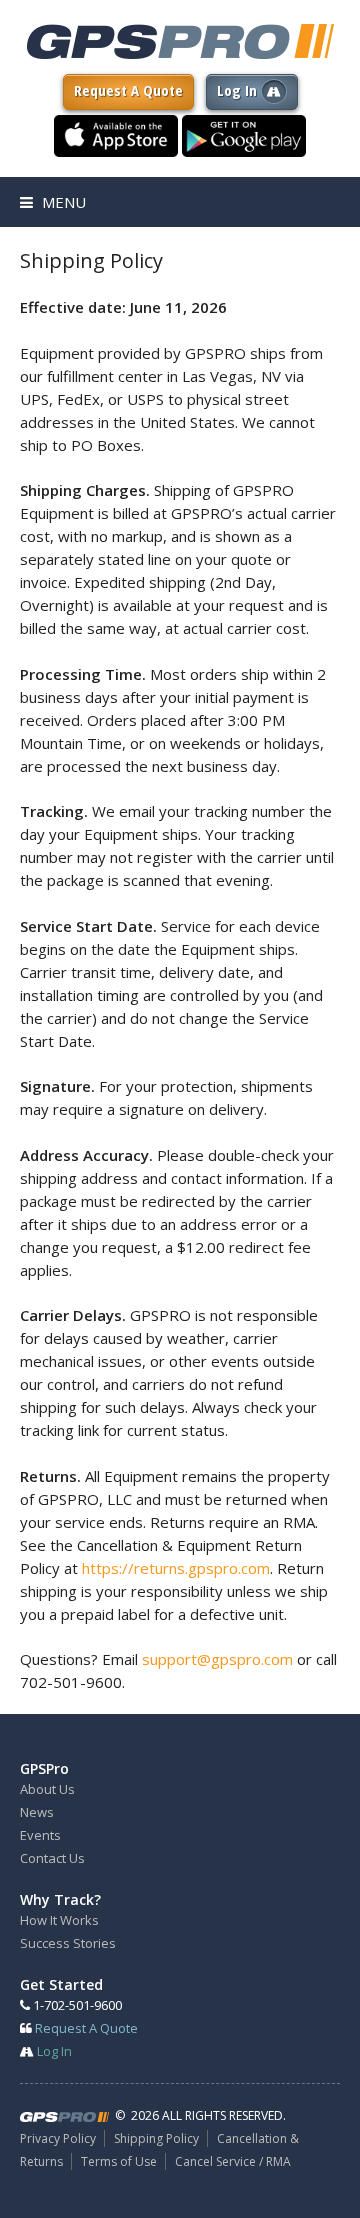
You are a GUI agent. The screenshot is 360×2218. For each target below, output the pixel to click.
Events (40, 1835)
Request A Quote (128, 90)
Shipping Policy (156, 2138)
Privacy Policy (58, 2138)
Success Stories (68, 1943)
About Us (47, 1789)
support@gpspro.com (217, 1659)
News (37, 1812)
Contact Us (52, 1858)
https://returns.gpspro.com (176, 1568)
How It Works (59, 1920)
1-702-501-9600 (76, 2005)
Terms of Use (119, 2161)
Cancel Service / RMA (233, 2161)
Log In (239, 90)
